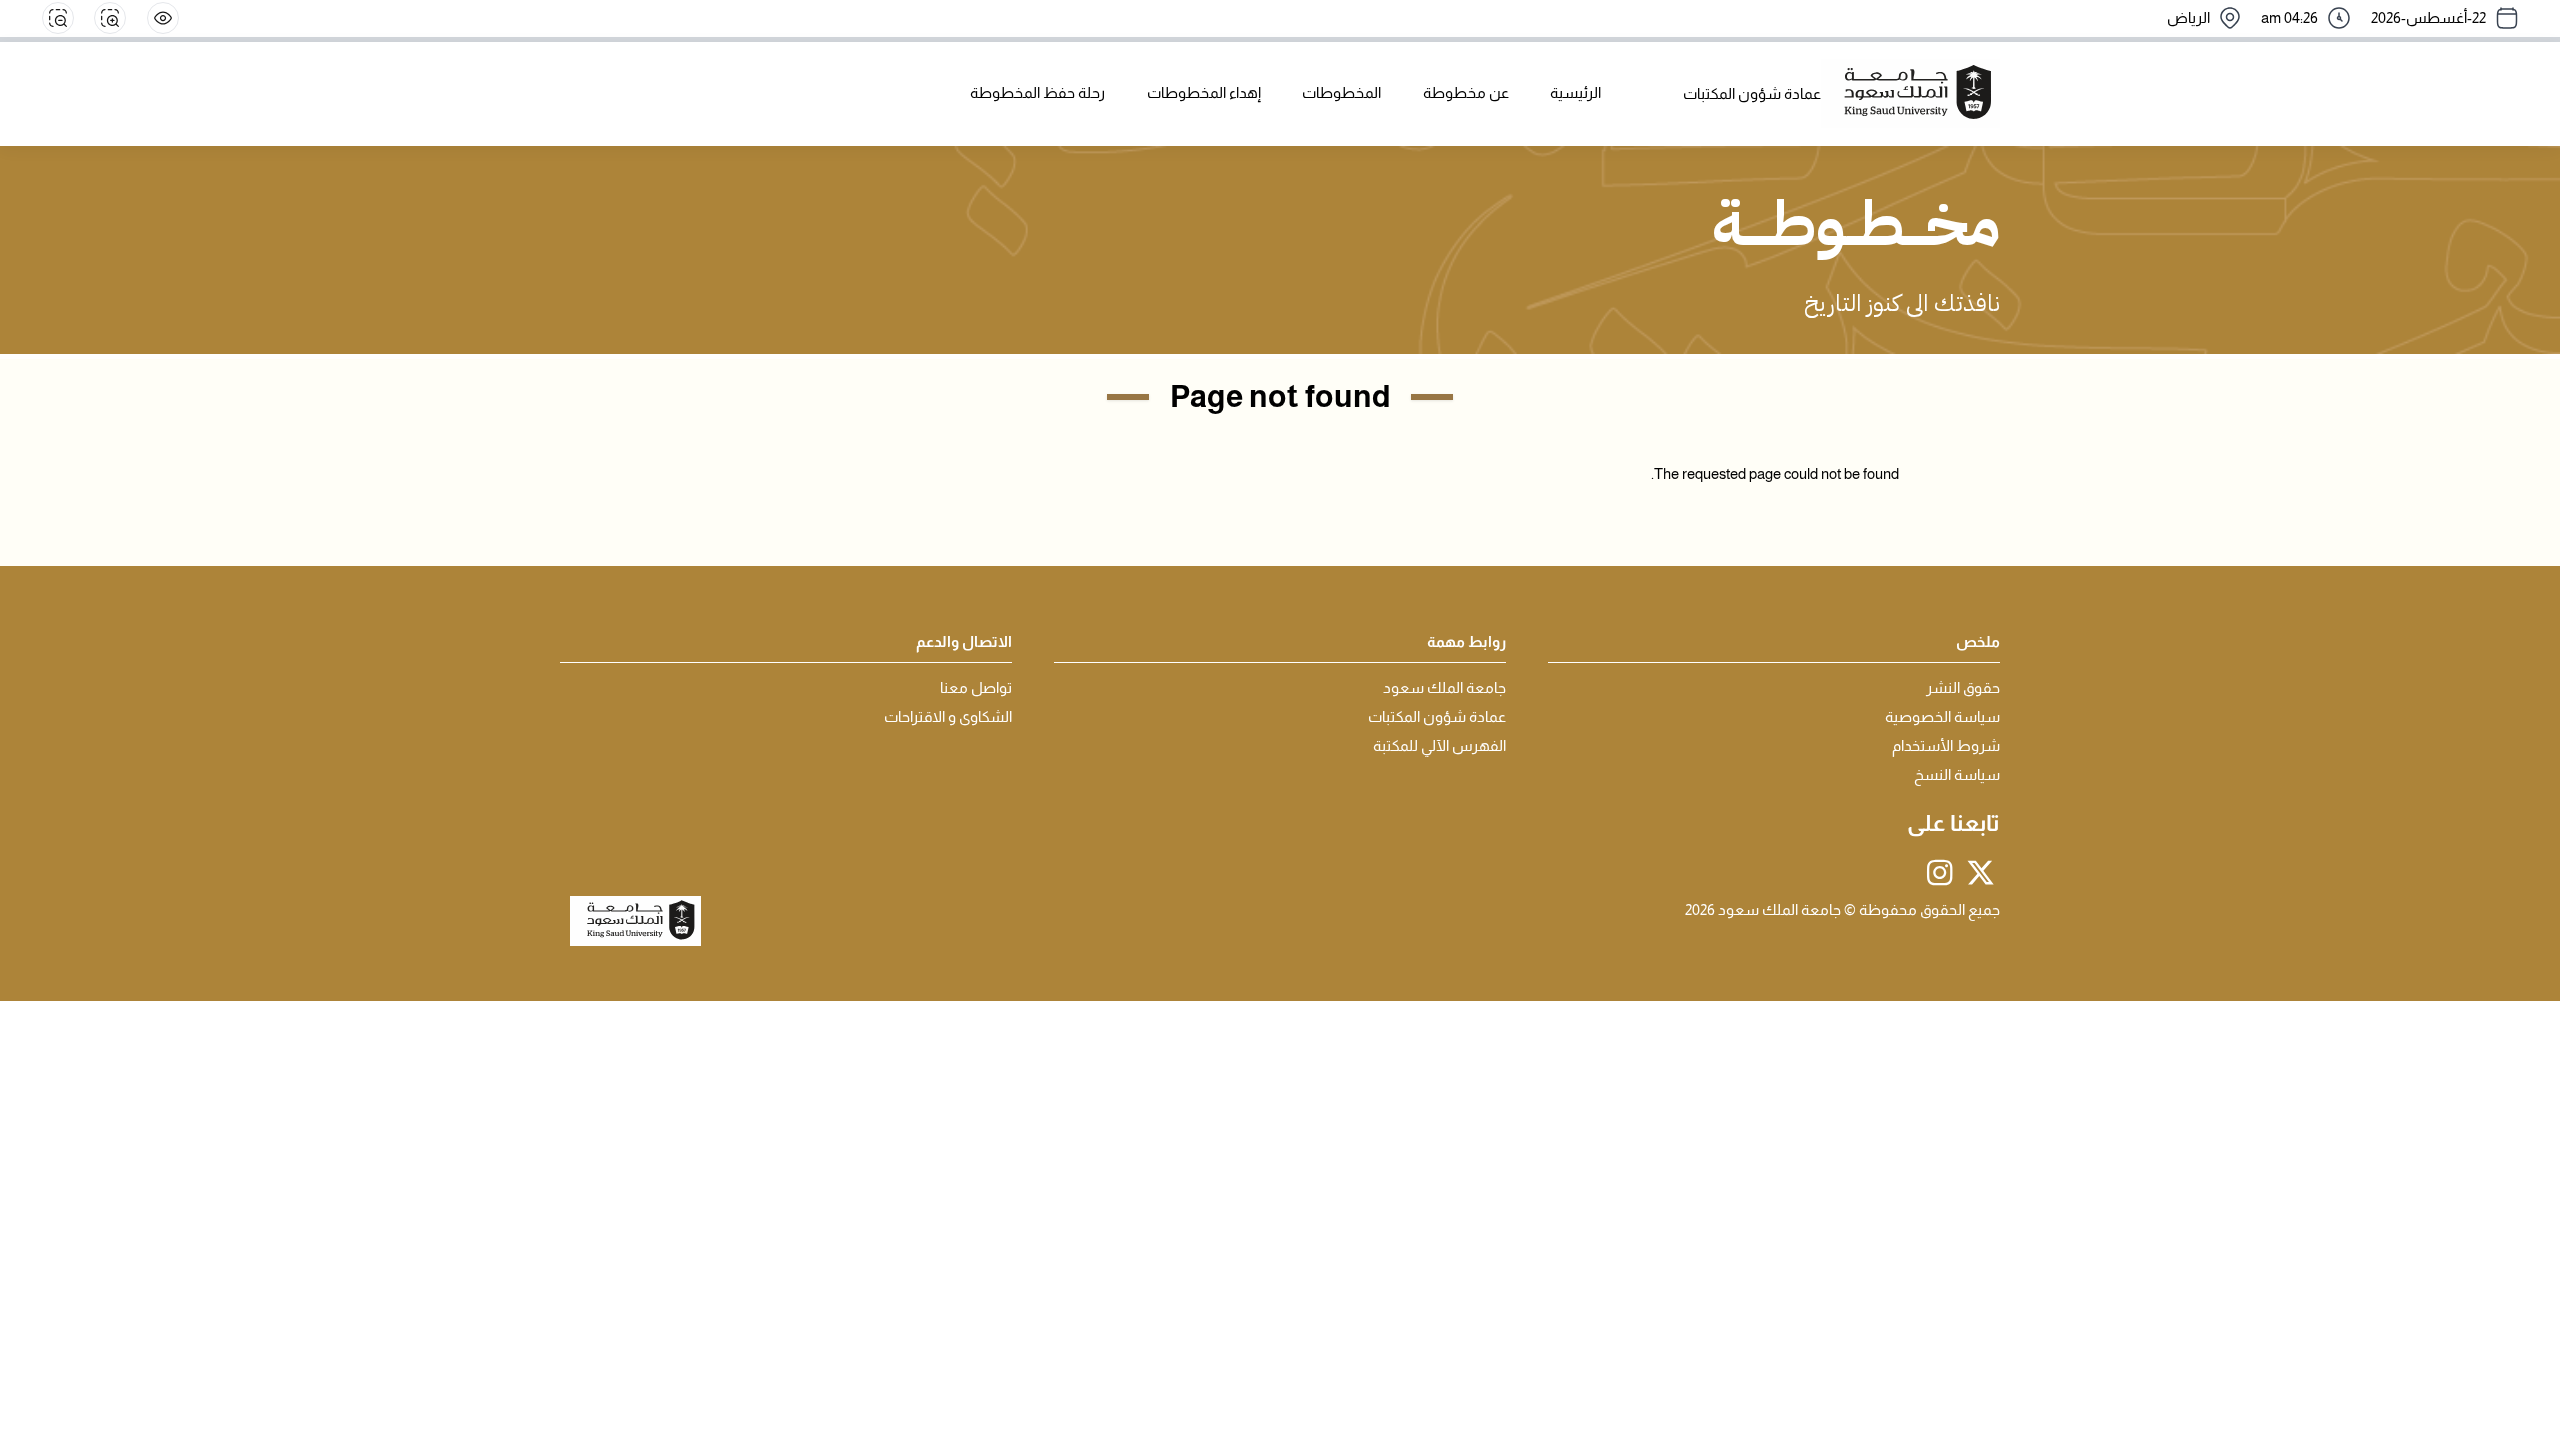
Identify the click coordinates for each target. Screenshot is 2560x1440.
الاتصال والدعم (964, 642)
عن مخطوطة (1466, 93)
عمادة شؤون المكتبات (1437, 717)
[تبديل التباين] (163, 18)
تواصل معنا (976, 688)
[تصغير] (58, 18)
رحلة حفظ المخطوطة (1037, 93)
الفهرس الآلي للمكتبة (1439, 746)
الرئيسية (1575, 93)
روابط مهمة (1466, 642)
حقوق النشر (1963, 688)
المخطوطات (1341, 93)
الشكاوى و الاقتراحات (948, 717)
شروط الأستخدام (1946, 746)
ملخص (1978, 642)
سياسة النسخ (1957, 775)
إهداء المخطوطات (1204, 93)
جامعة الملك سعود (1444, 688)
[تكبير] (110, 18)
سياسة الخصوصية (1942, 717)
